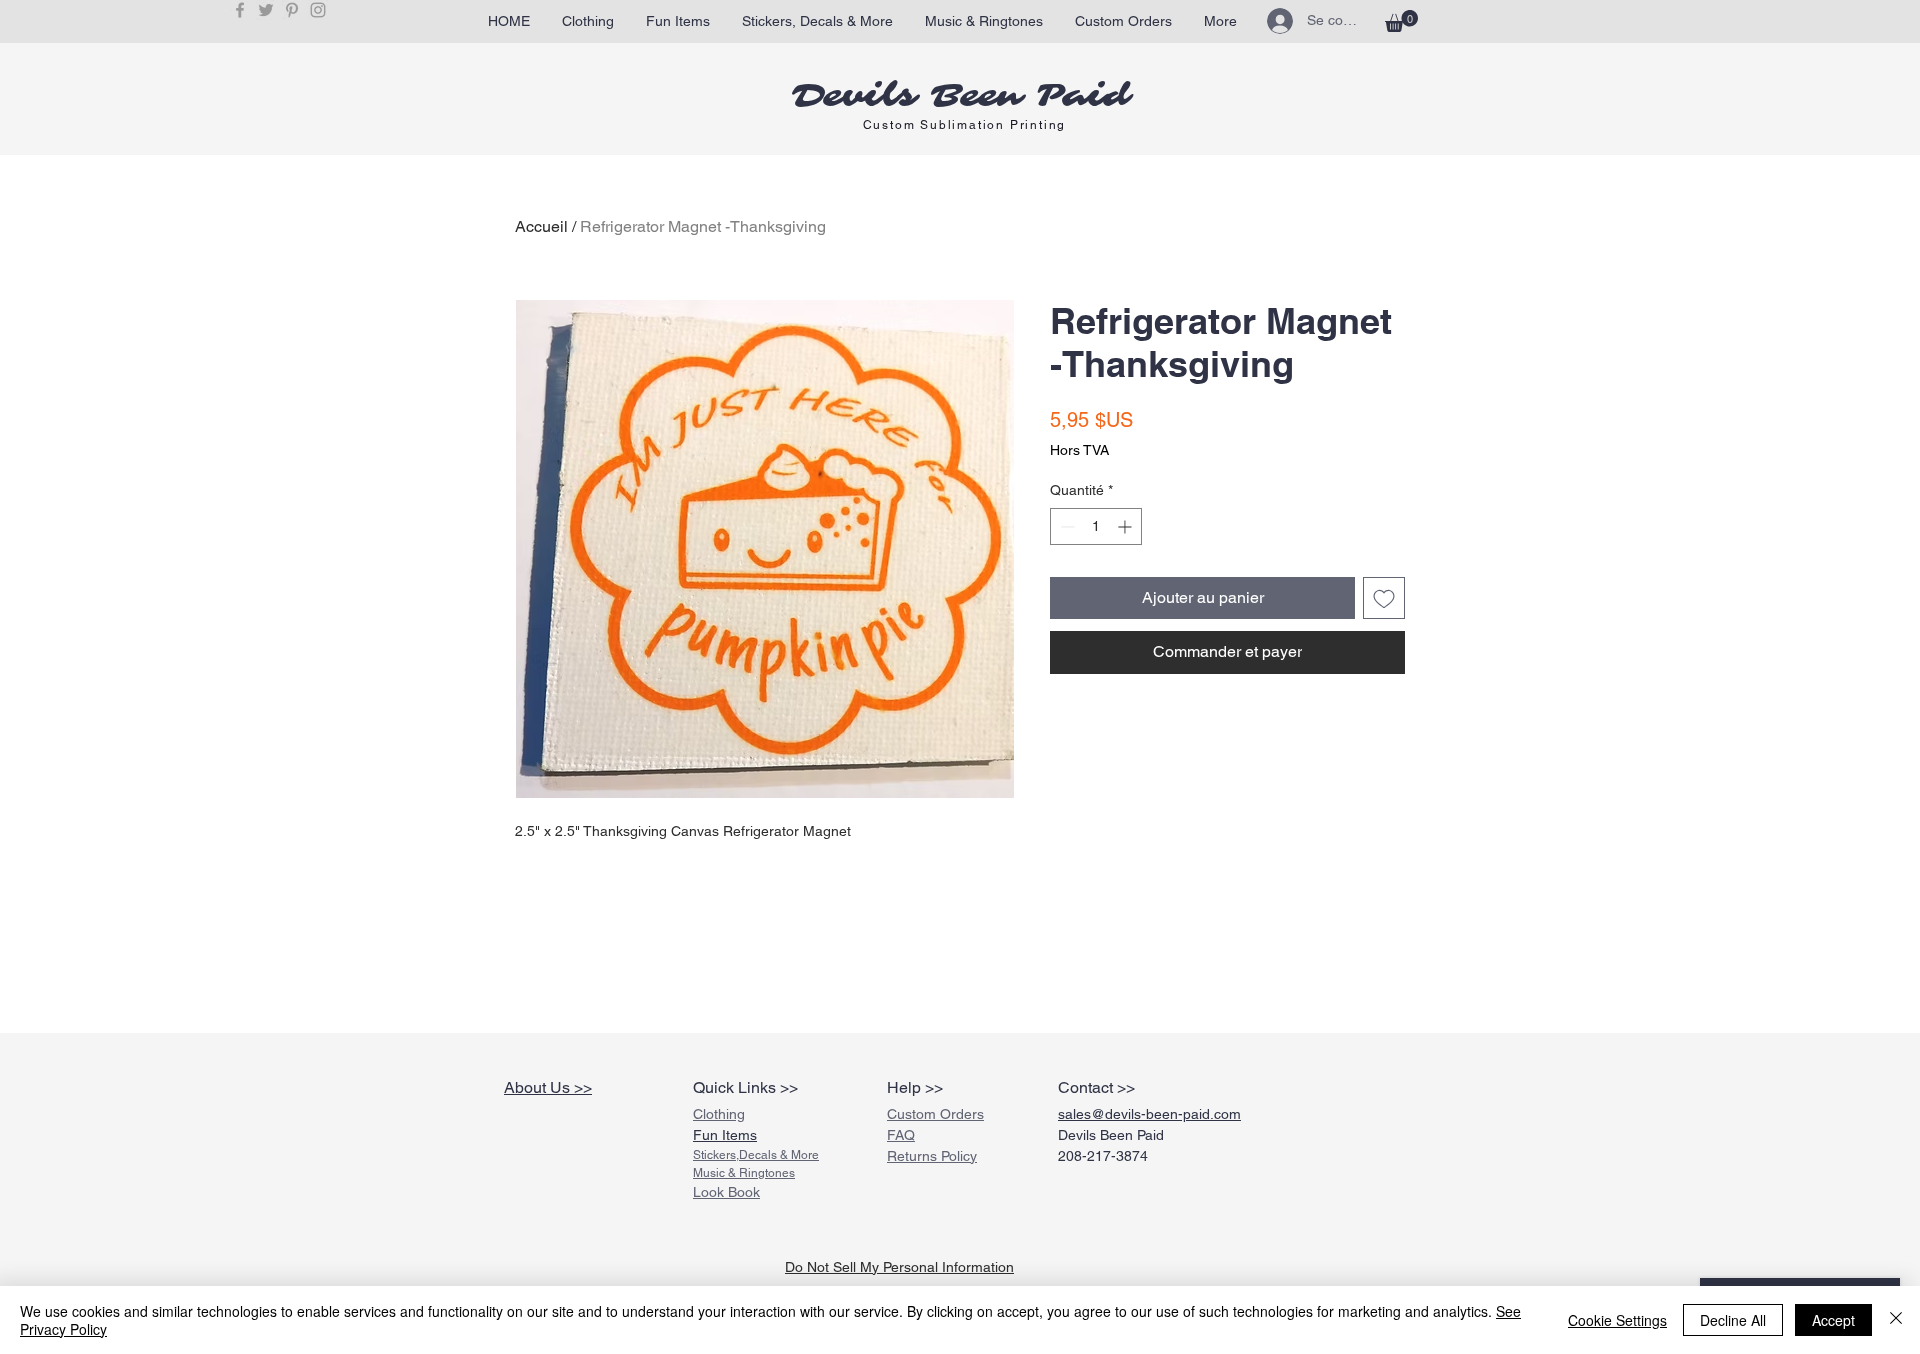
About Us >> (548, 1087)
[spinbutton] (1096, 526)
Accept (1833, 1320)
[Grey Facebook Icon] (240, 10)
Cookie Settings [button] (1617, 1320)
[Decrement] (1065, 526)
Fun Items (725, 1135)
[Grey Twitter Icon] (266, 10)
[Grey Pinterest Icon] (292, 10)
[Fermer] (1896, 1320)
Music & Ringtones (744, 1173)
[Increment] (1126, 526)
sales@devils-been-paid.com (1149, 1114)
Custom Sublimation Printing (965, 125)
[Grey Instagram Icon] (318, 10)
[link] (1401, 21)
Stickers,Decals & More (756, 1155)
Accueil (541, 226)
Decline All (1733, 1320)
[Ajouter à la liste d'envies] (1384, 598)
